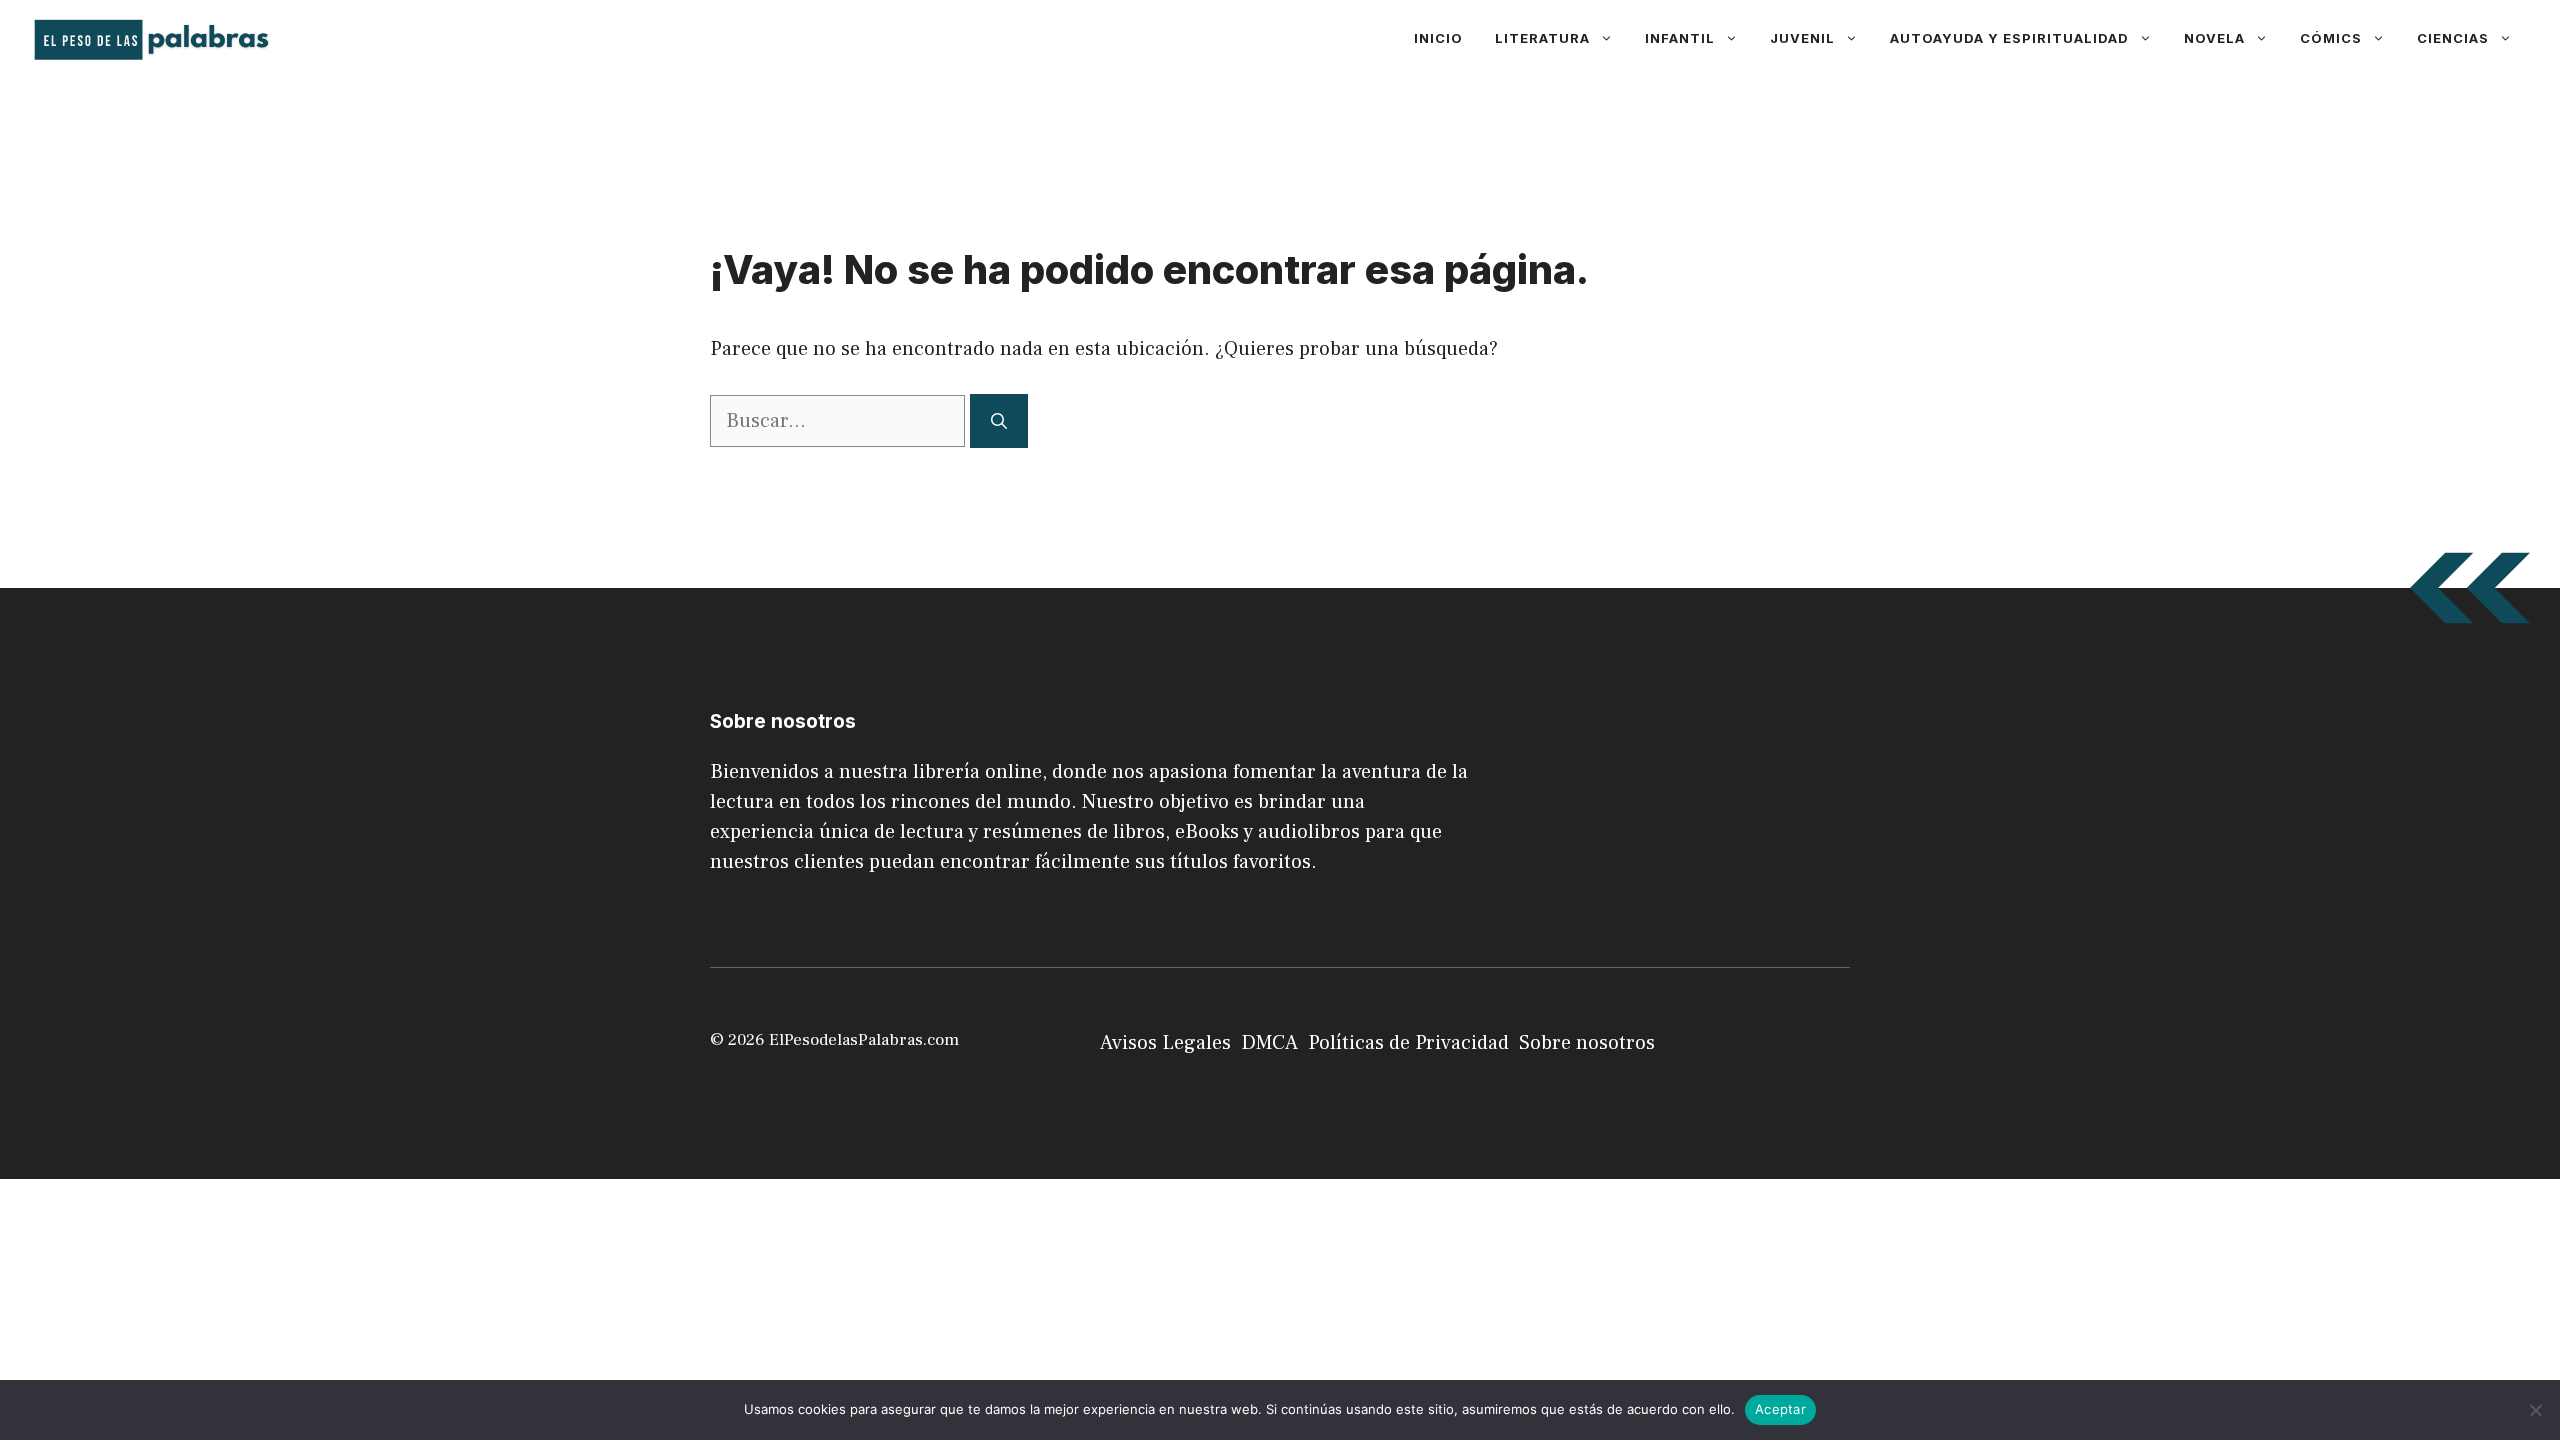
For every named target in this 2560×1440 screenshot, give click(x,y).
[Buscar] (999, 421)
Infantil (1680, 38)
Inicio (1438, 38)
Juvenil (1802, 38)
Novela (2214, 38)
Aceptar (1780, 1409)
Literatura (1542, 38)
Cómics (2331, 38)
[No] (2535, 1410)
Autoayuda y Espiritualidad (2009, 38)
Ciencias (2453, 38)
